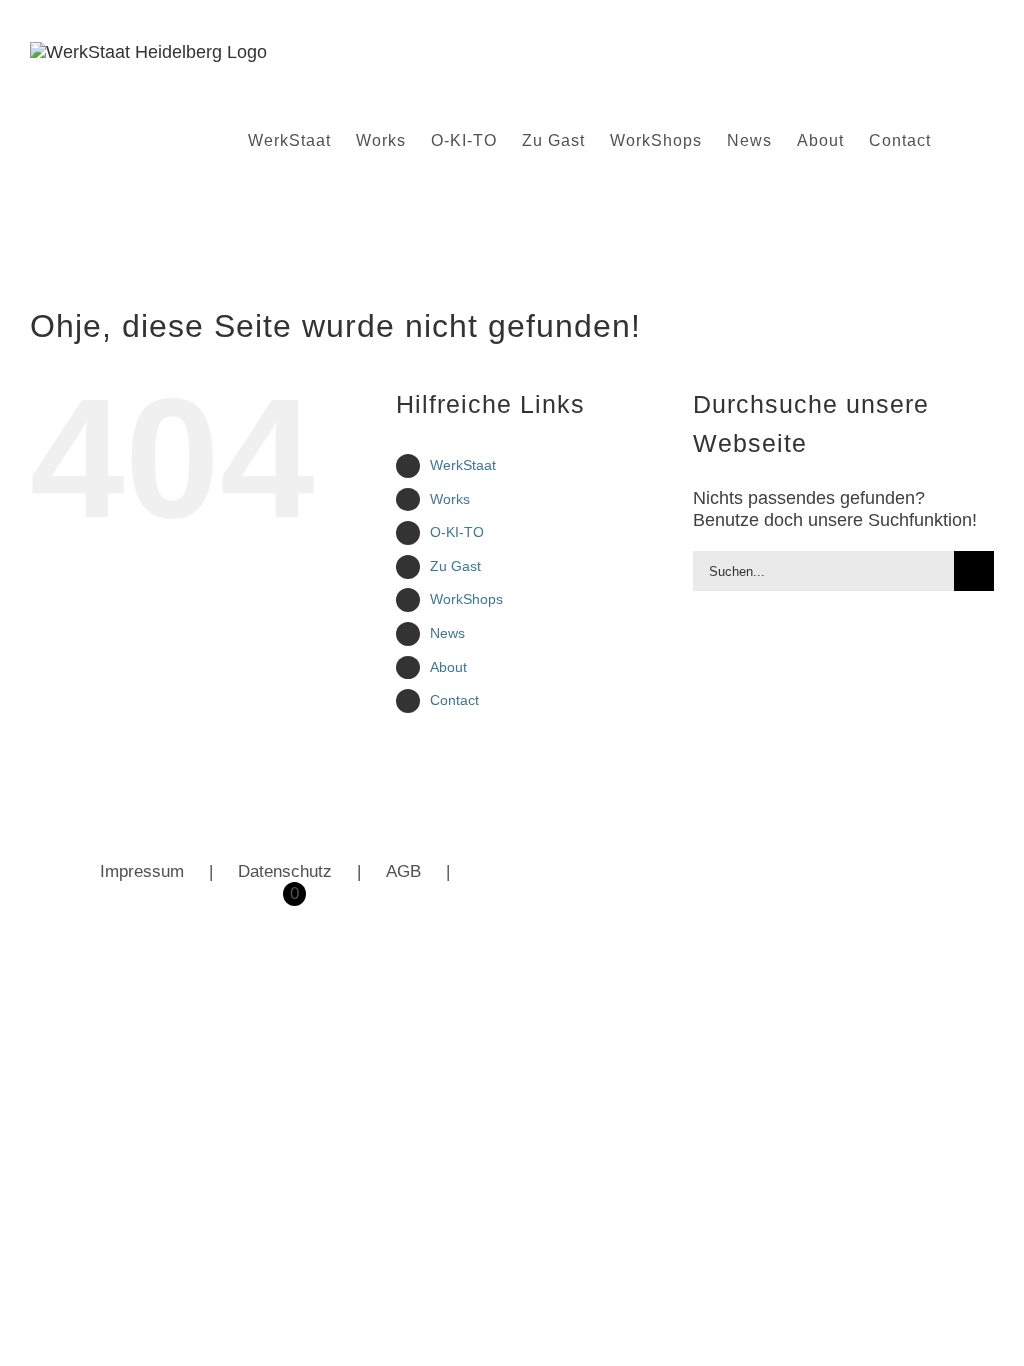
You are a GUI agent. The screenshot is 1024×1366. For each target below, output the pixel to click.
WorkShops (466, 599)
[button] (962, 141)
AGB (403, 871)
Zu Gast (455, 566)
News (447, 633)
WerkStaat (463, 465)
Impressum (142, 871)
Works (450, 499)
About (448, 667)
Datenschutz (285, 871)
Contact (454, 700)
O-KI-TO (457, 532)
